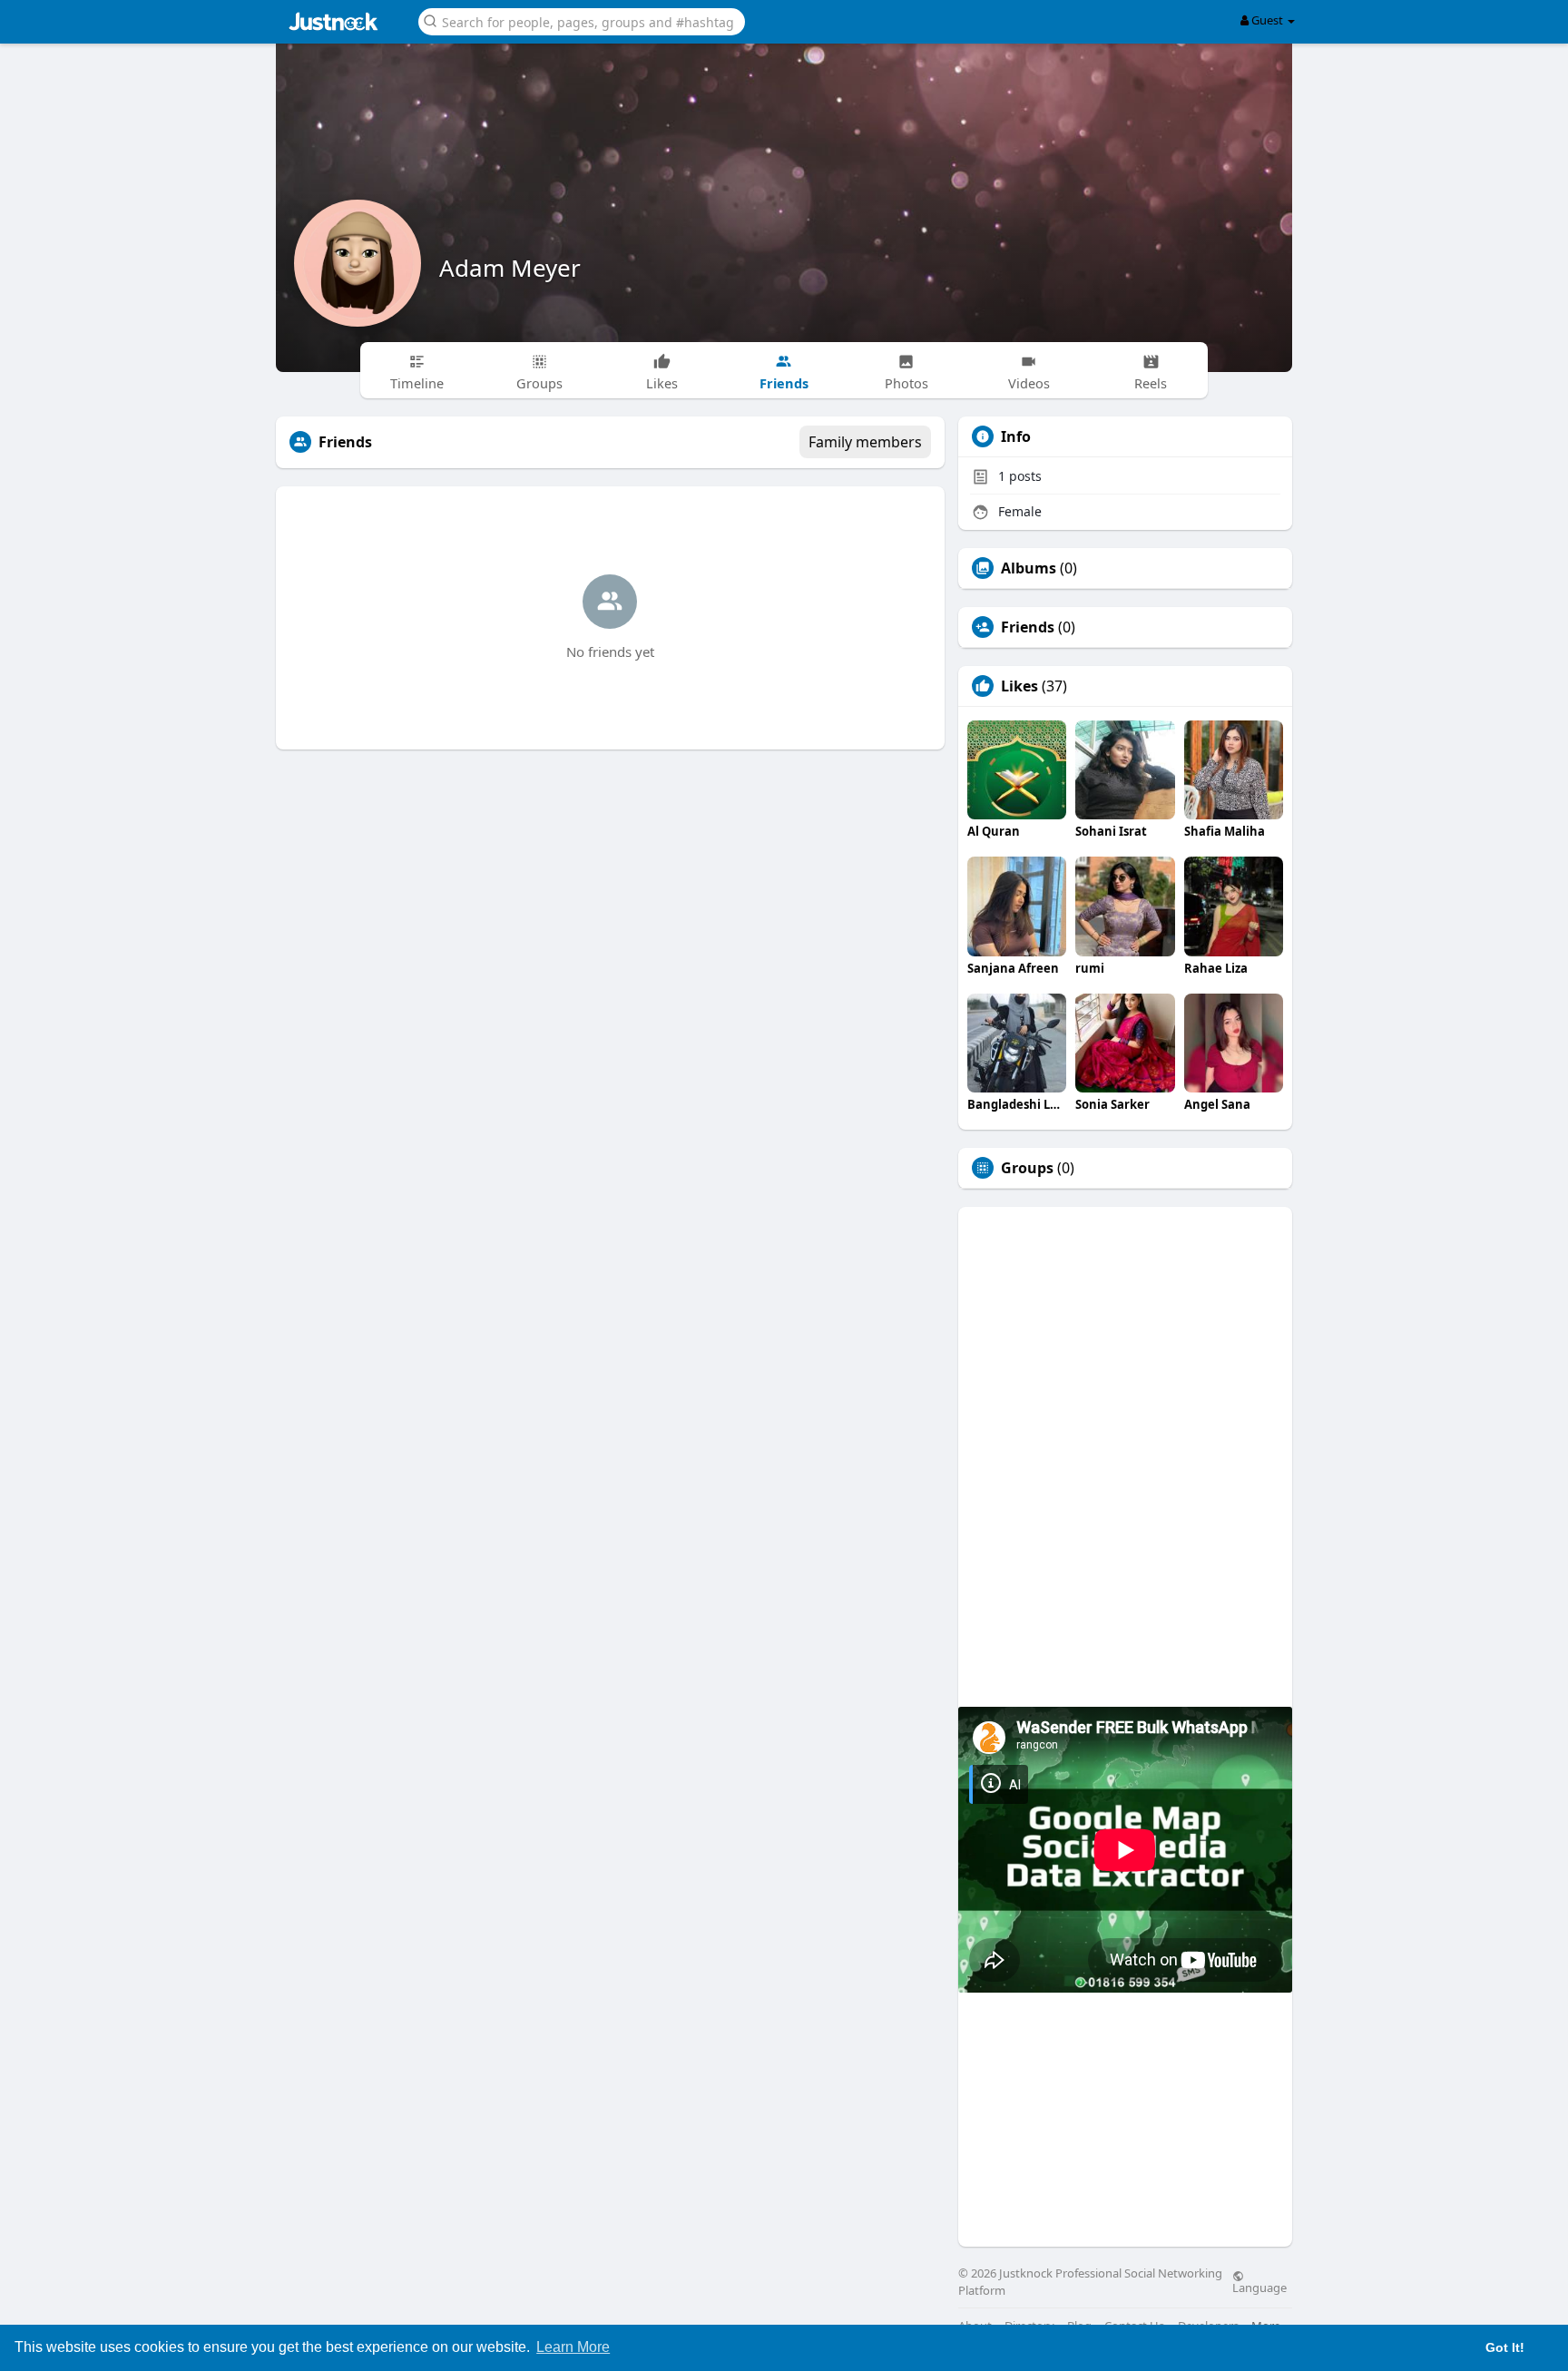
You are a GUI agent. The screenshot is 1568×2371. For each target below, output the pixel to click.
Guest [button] (1267, 20)
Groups (1027, 1168)
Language (1259, 2287)
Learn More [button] (573, 2347)
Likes (1019, 686)
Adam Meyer (510, 268)
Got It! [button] (1505, 2347)
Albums (1029, 568)
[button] (582, 20)
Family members (865, 442)
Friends (1028, 627)
